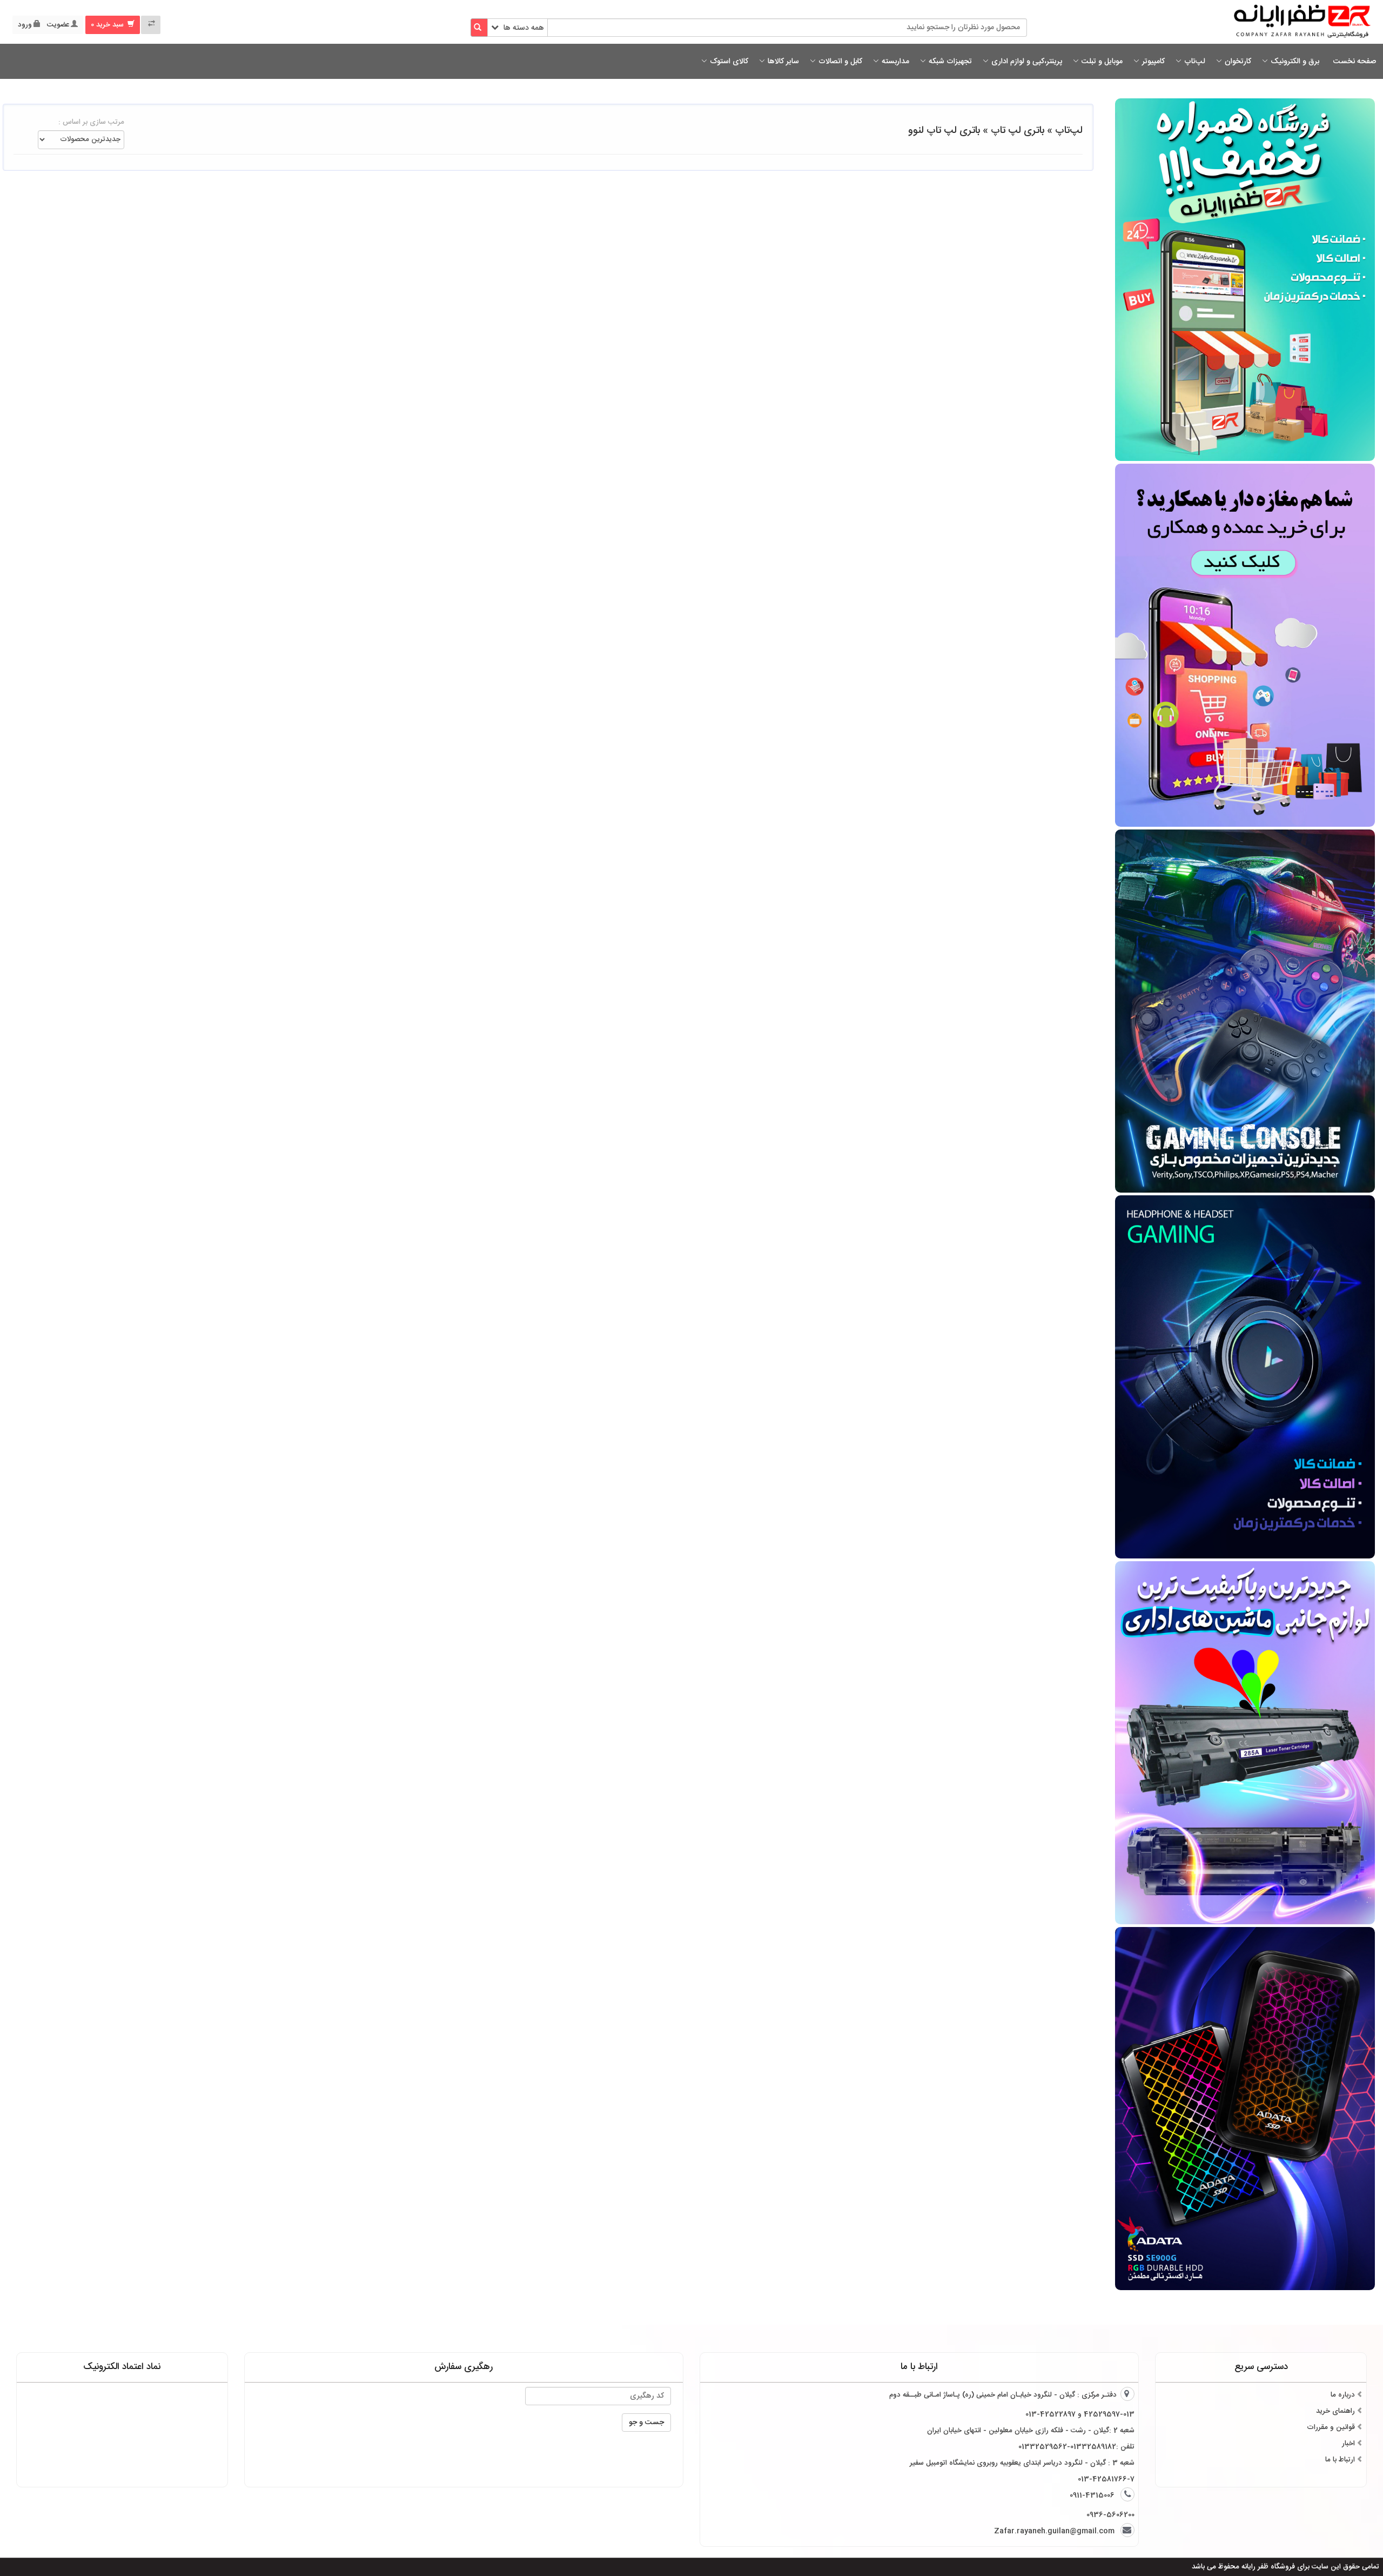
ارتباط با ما (1340, 2460)
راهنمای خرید (1335, 2411)
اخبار (1348, 2444)
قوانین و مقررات (1331, 2427)
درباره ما (1343, 2395)
